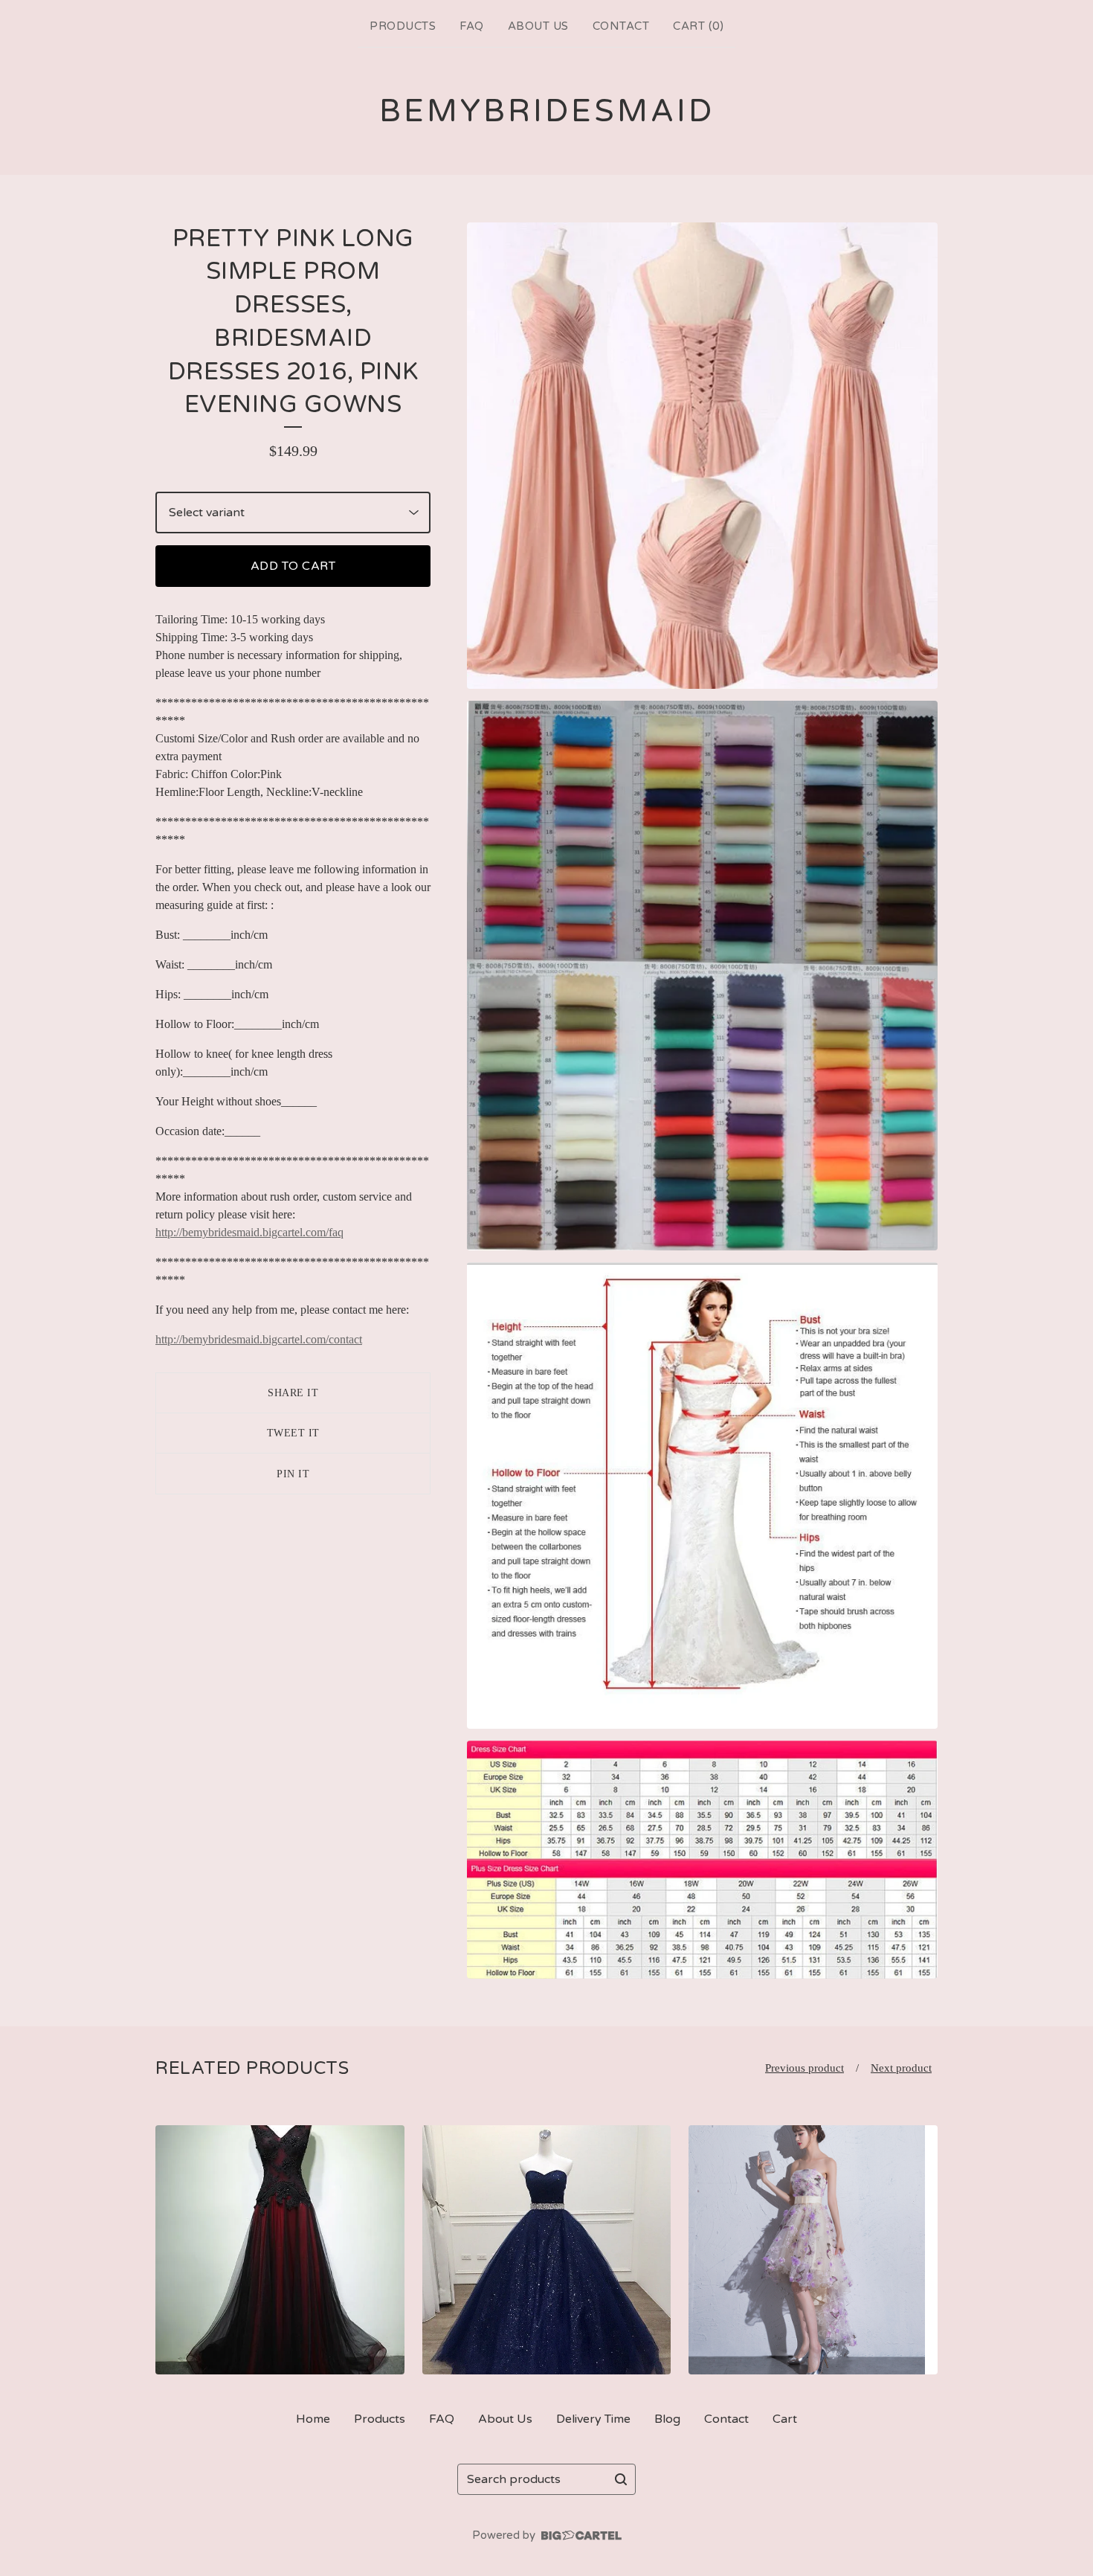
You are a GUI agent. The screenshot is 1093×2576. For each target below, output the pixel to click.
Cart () (698, 26)
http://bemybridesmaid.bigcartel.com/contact (259, 1339)
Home (313, 2419)
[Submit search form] (621, 2479)
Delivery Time (593, 2419)
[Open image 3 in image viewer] (702, 1495)
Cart (785, 2419)
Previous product (805, 2068)
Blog (667, 2419)
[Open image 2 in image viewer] (702, 976)
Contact (621, 26)
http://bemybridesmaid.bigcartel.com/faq (249, 1232)
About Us (538, 26)
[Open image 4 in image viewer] (702, 1860)
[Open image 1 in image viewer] (702, 456)
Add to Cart (293, 566)
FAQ (472, 26)
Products (403, 26)
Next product (901, 2068)
